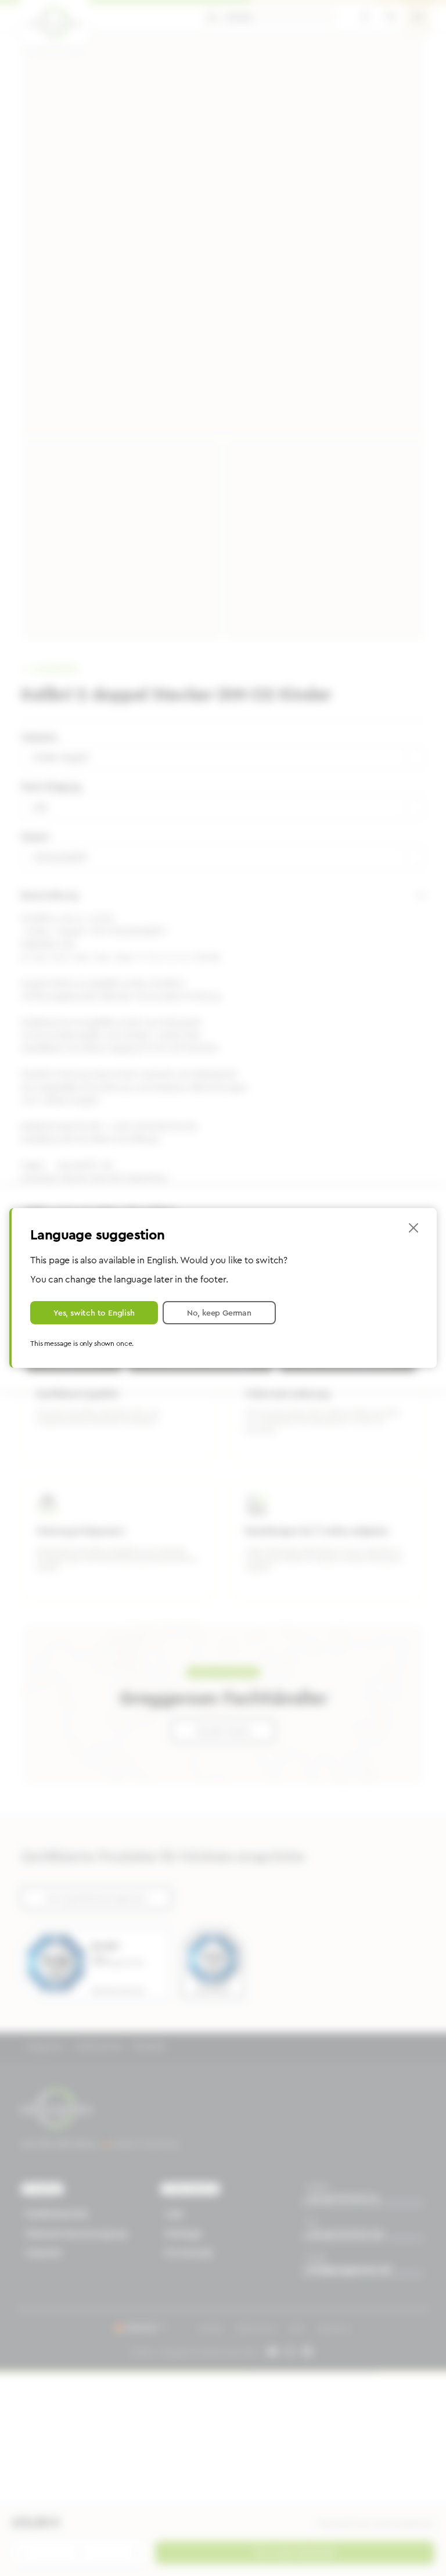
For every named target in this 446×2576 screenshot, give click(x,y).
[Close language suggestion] (413, 1228)
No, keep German (219, 1313)
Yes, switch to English (94, 1313)
